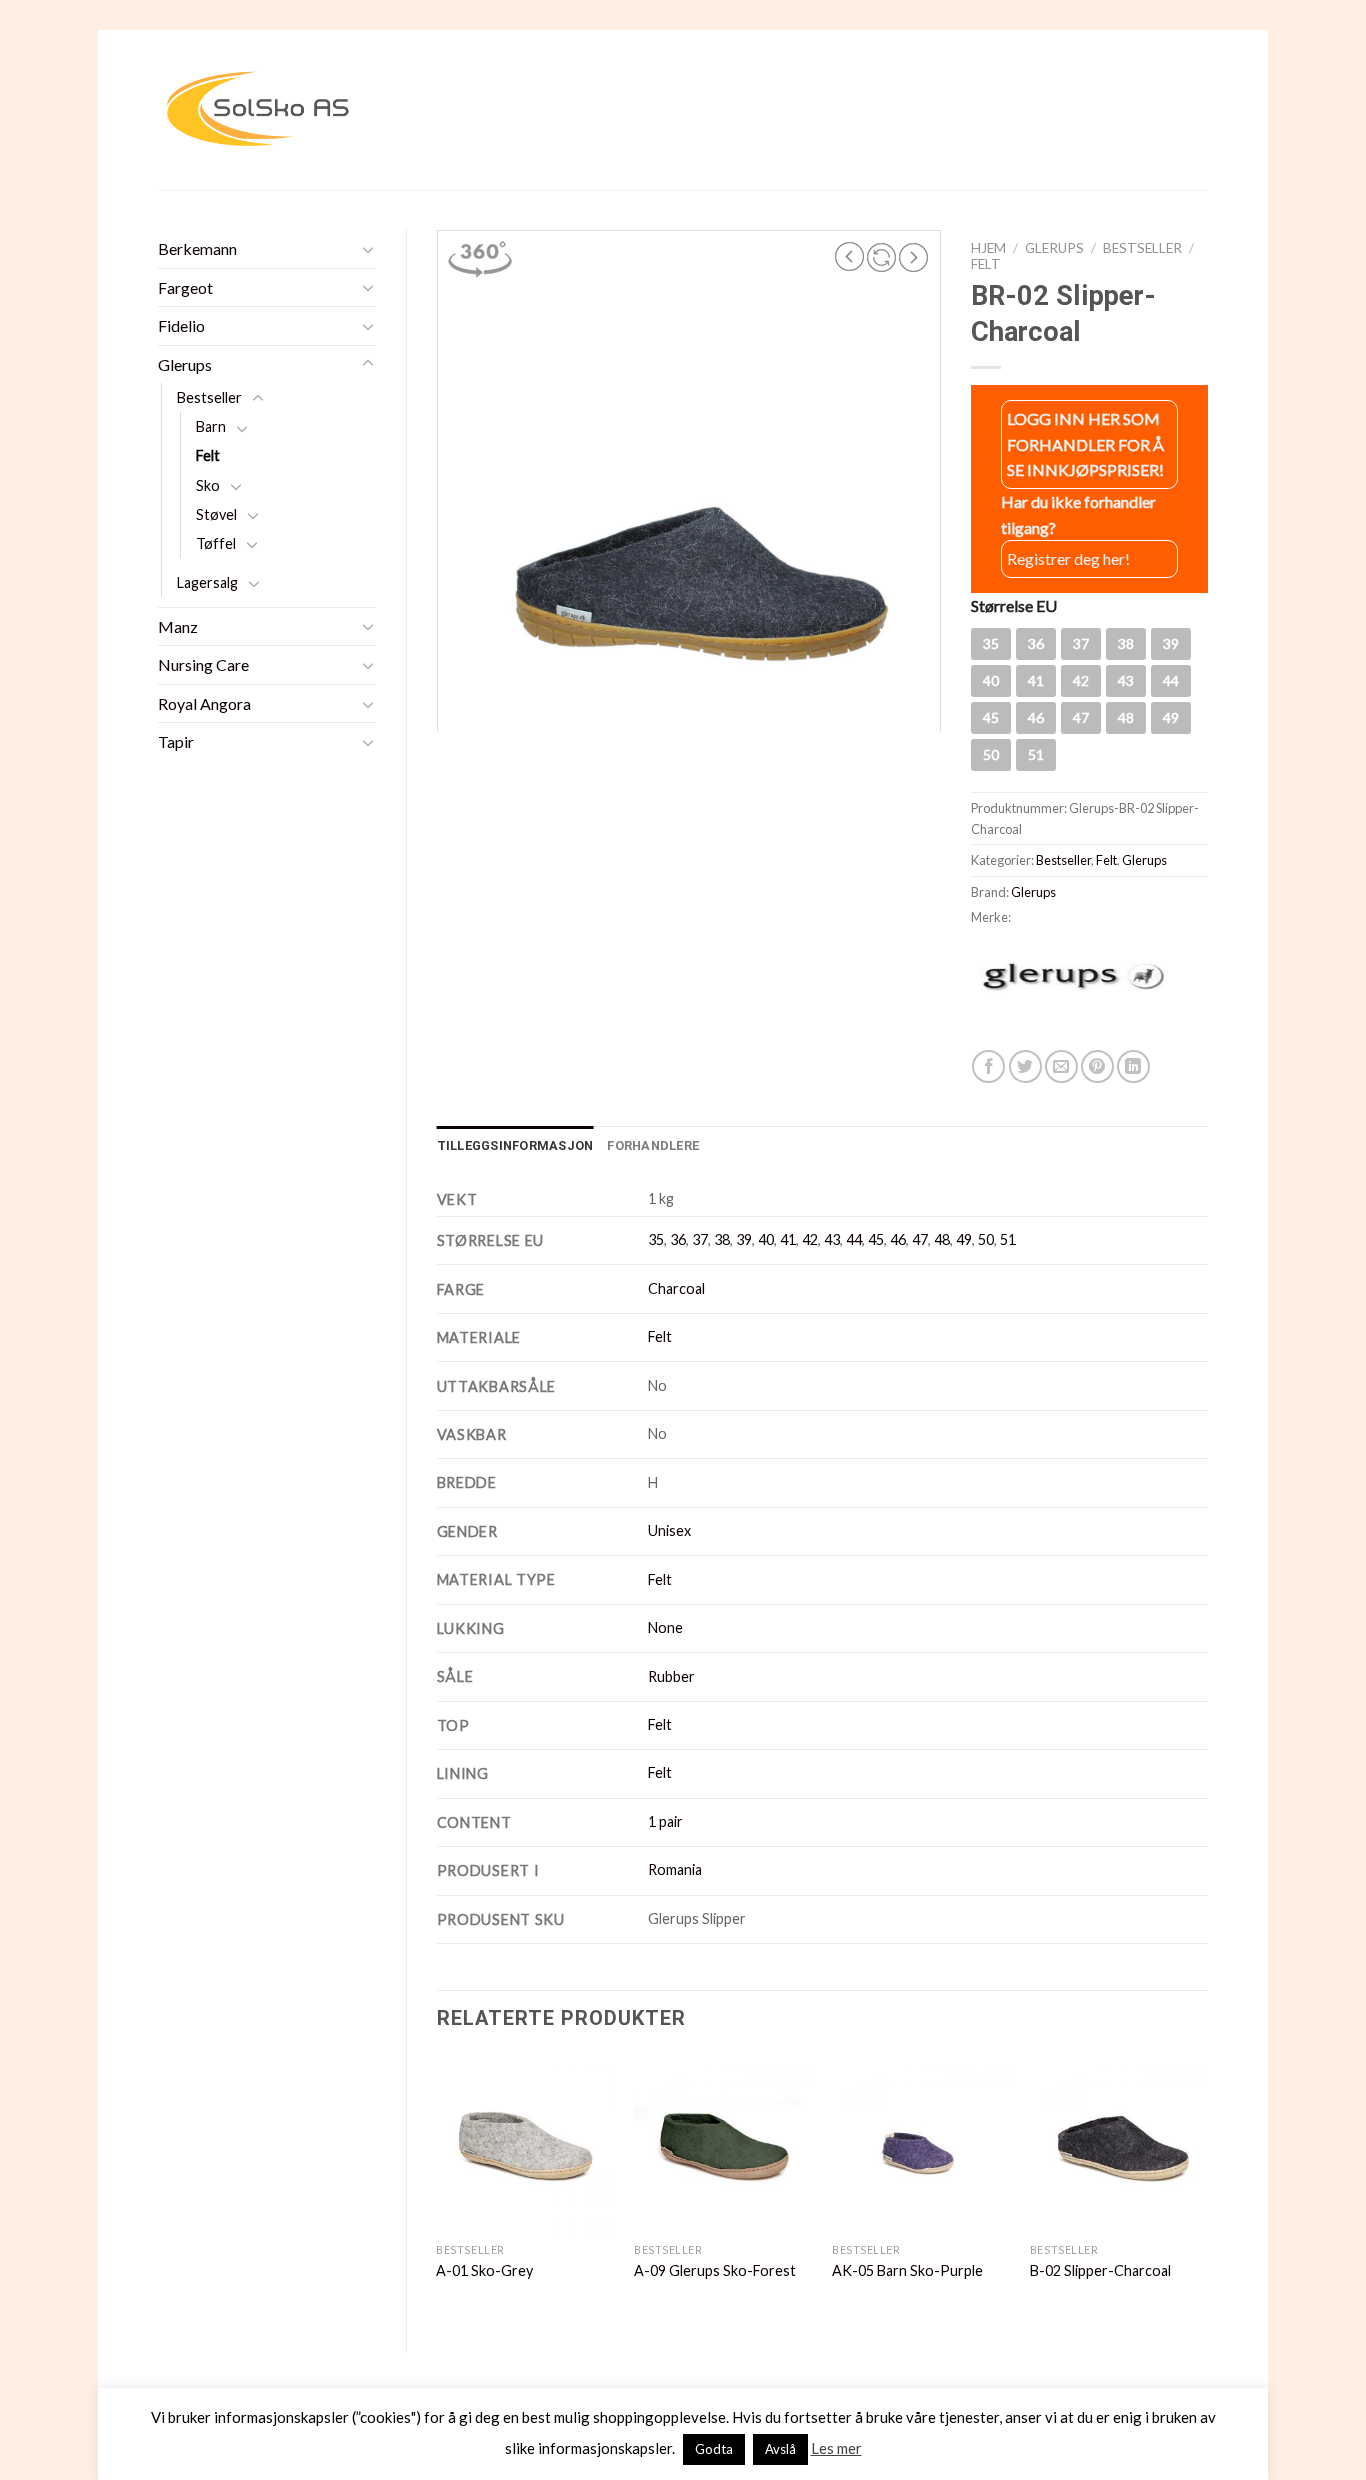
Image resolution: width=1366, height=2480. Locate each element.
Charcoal (676, 1288)
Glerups (185, 364)
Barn (211, 426)
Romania (675, 1869)
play (882, 257)
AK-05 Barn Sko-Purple (907, 2270)
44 (854, 1239)
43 (832, 1239)
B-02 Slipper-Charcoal (1100, 2270)
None (665, 1627)
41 (788, 1239)
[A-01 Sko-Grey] (525, 2144)
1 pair (665, 1821)
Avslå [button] (780, 2449)
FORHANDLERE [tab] (653, 1145)
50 (986, 1239)
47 (920, 1239)
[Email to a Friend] (1061, 1066)
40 (766, 1239)
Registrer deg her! (1068, 558)
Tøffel (216, 543)
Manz (178, 626)
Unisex (669, 1530)
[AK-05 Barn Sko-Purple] (921, 2144)
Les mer (836, 2448)
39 (744, 1239)
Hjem (988, 248)
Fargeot (185, 287)
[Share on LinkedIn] (1133, 1066)
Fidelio (181, 325)
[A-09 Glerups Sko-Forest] (723, 2144)
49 (964, 1239)
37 (700, 1239)
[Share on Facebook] (988, 1066)
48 (942, 1239)
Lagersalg (207, 582)
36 (678, 1239)
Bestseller (209, 397)
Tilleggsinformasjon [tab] (515, 1145)
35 (656, 1239)
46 (898, 1239)
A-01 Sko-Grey (484, 2270)
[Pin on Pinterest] (1097, 1066)
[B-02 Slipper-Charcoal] (1119, 2144)
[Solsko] (258, 109)
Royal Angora (204, 703)
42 (810, 1239)
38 (722, 1239)
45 (876, 1239)
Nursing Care (203, 664)
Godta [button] (714, 2449)
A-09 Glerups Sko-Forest (715, 2270)
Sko (208, 485)
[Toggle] (368, 249)
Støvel (216, 514)
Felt (208, 455)
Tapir (176, 741)
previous (850, 257)
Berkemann (197, 248)
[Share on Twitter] (1025, 1066)
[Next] (1207, 2187)
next (914, 257)
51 (1008, 1239)
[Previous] (438, 2187)
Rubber (671, 1676)
